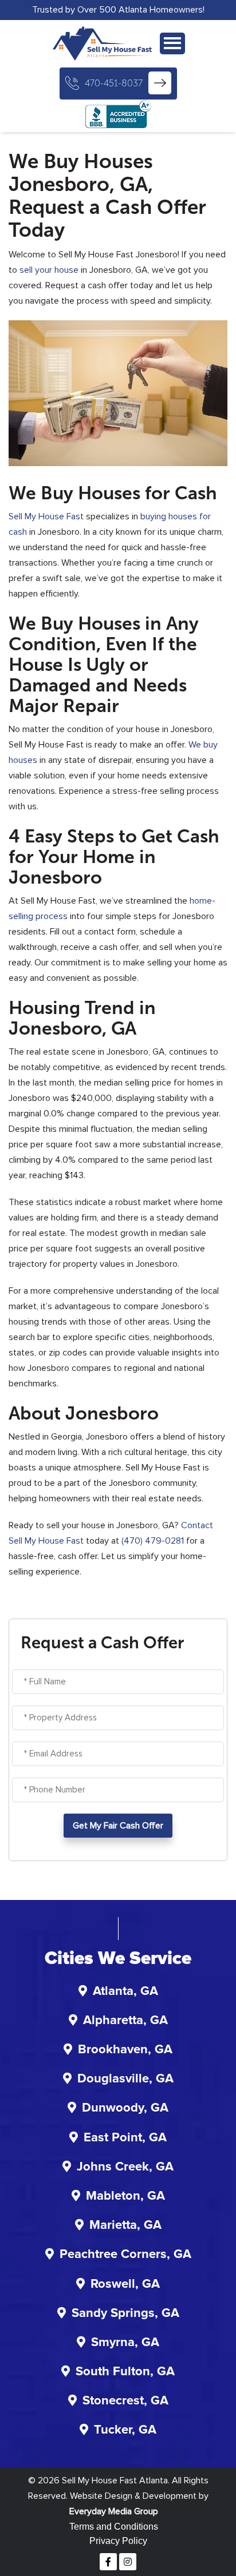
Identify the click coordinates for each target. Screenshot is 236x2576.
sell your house (49, 270)
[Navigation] (172, 43)
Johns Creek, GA (125, 2167)
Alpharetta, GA (125, 2021)
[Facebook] (108, 2562)
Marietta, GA (125, 2225)
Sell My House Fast (46, 516)
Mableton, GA (125, 2196)
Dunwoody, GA (125, 2108)
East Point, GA (125, 2138)
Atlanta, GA (125, 1991)
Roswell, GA (125, 2284)
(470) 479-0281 (153, 1541)
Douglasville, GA (125, 2079)
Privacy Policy (118, 2541)
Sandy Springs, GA (125, 2313)
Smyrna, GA (125, 2343)
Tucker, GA (125, 2430)
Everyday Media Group (114, 2511)
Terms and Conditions (114, 2527)
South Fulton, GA (125, 2372)
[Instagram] (128, 2562)
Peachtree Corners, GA (125, 2255)
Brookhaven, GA (125, 2050)
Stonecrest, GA (125, 2401)
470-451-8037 (114, 83)
